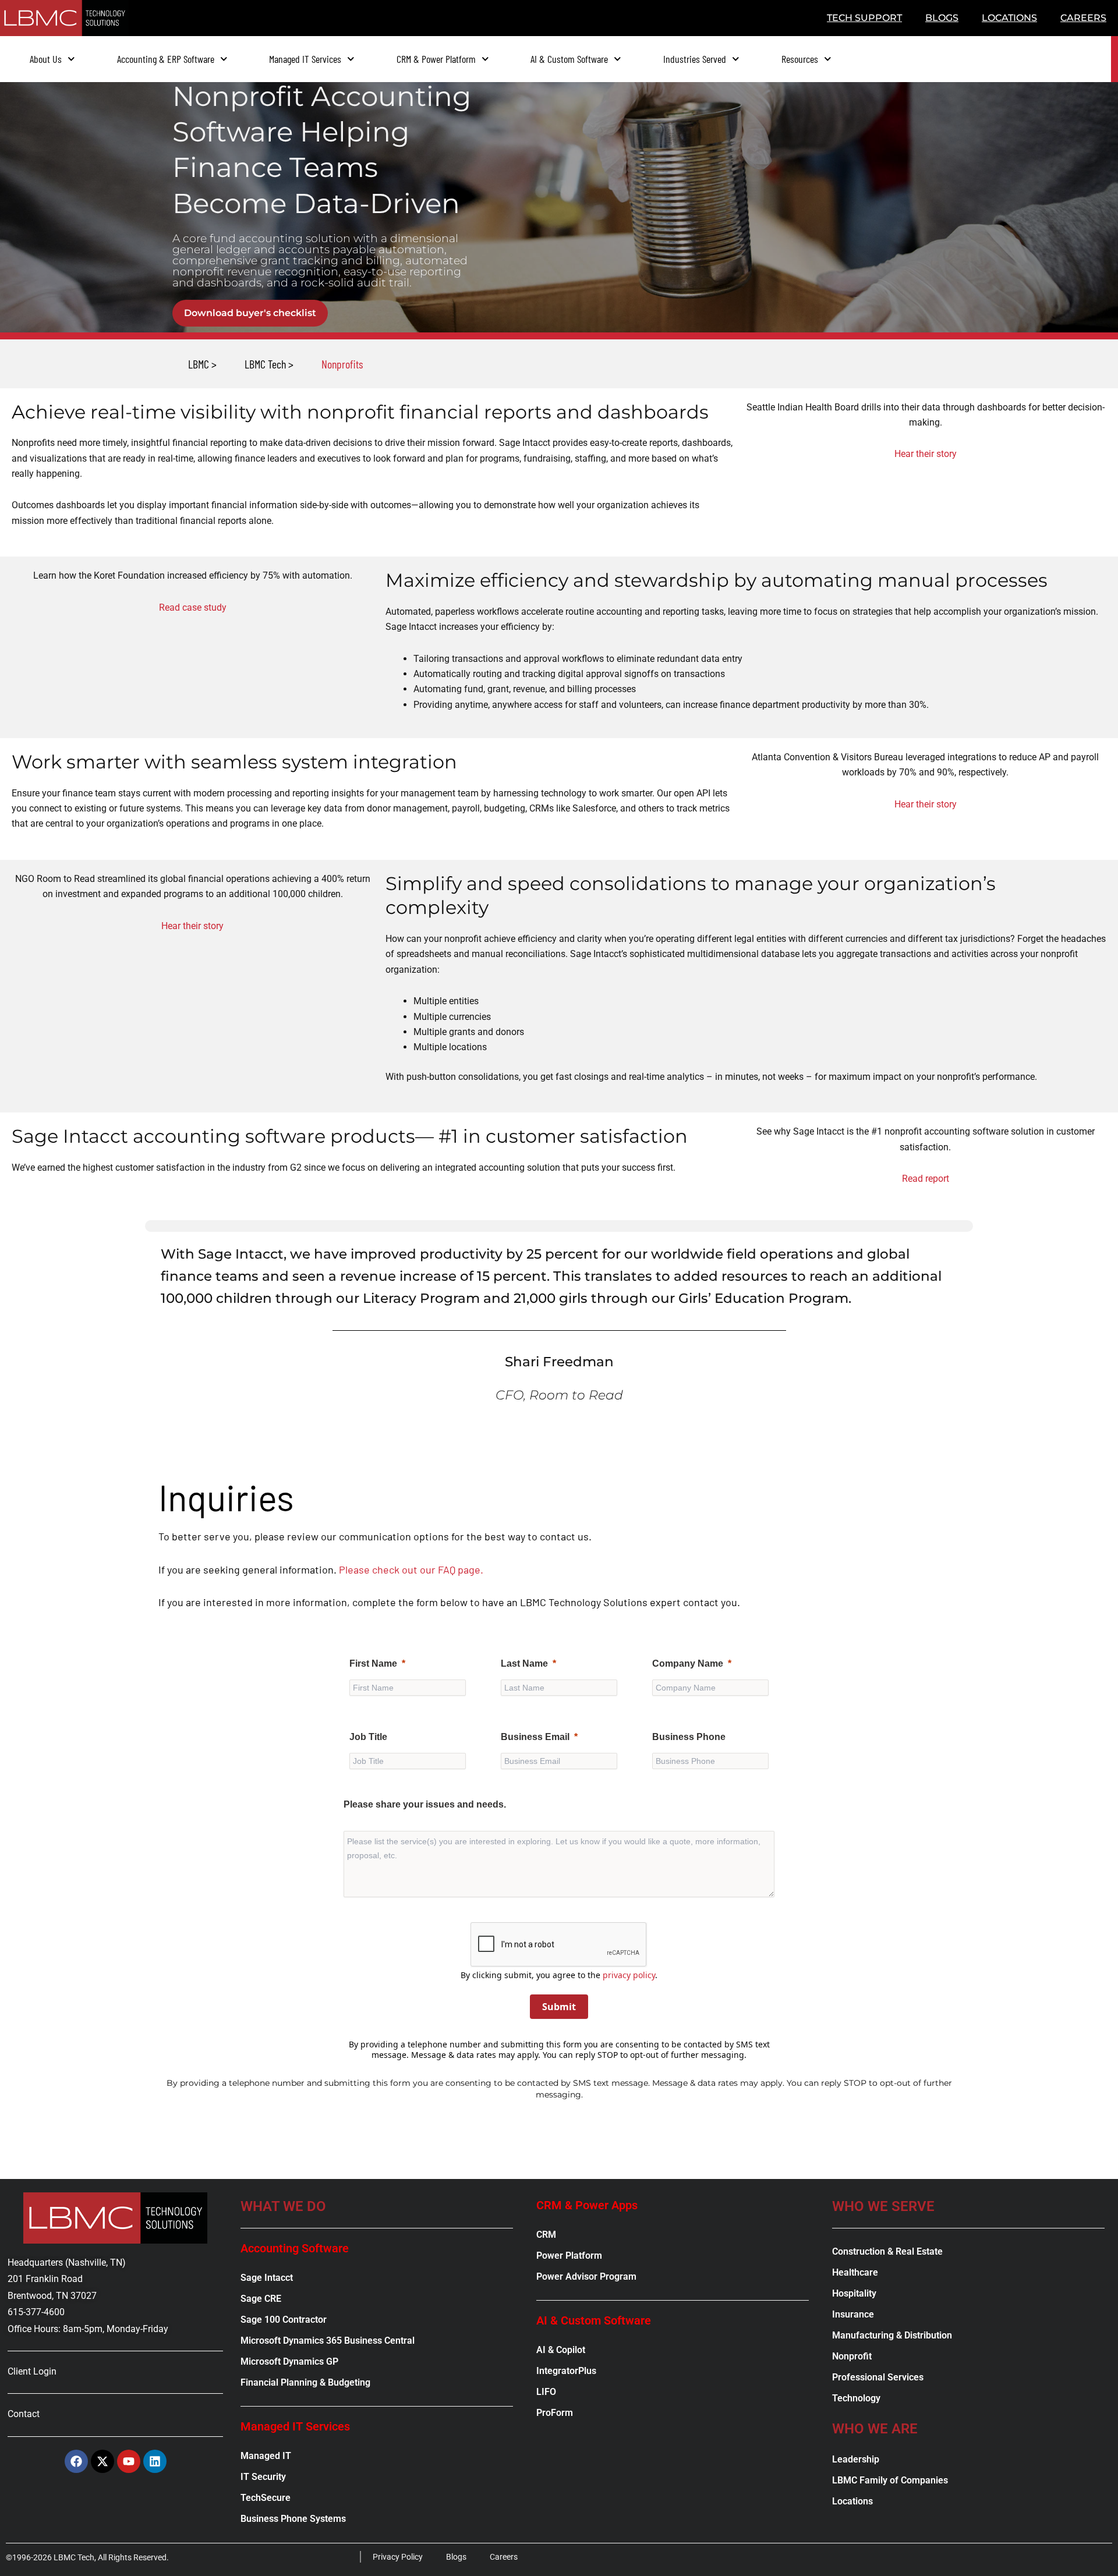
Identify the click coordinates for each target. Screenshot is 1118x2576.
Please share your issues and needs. (425, 1804)
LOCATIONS (1009, 18)
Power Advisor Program (586, 2276)
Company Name (688, 1663)
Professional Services (878, 2377)
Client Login (32, 2371)
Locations (852, 2501)
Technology (856, 2398)
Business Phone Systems (293, 2519)
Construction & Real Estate (887, 2251)
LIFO (546, 2392)
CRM (546, 2235)
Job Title (368, 1737)
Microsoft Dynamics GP (289, 2361)
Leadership (856, 2459)
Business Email (535, 1737)
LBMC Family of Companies (890, 2480)
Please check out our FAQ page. (411, 1569)
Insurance (853, 2314)
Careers (504, 2557)
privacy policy (629, 1975)
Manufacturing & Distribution (892, 2335)
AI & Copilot (561, 2350)
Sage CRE (261, 2299)
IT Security (263, 2477)
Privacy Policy (398, 2557)
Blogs (456, 2557)
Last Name (524, 1663)
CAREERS (1083, 18)
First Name (373, 1663)
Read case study (193, 607)
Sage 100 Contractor (284, 2320)
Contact (24, 2414)
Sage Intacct (267, 2278)
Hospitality (854, 2293)
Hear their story (926, 454)
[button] (342, 364)
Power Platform (569, 2256)
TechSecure (266, 2498)
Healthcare (855, 2272)
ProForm (555, 2413)
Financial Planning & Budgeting (305, 2382)
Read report (926, 1179)
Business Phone (689, 1737)
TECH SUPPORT (864, 18)
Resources (800, 59)
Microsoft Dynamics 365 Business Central (328, 2341)
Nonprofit (852, 2356)
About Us (46, 59)
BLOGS (942, 18)
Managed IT (266, 2456)
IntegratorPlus (566, 2371)
